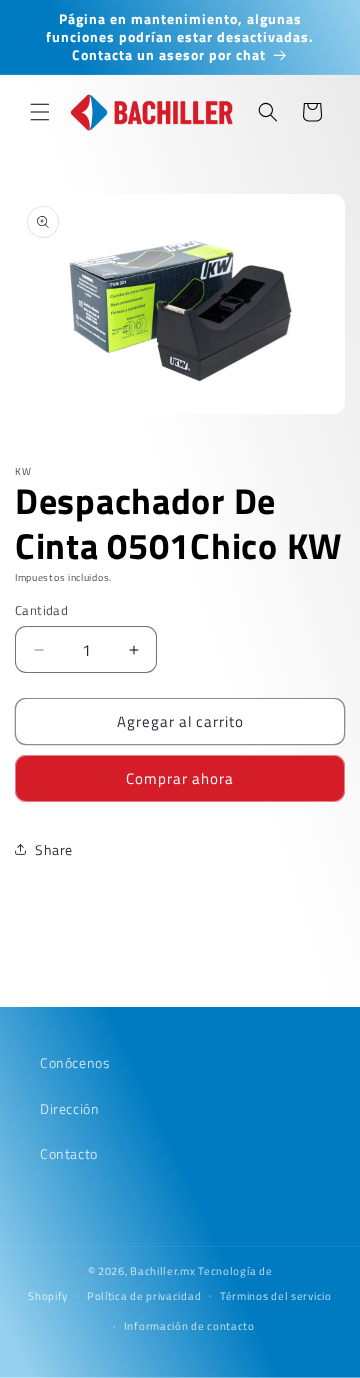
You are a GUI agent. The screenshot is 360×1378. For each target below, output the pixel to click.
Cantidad (41, 610)
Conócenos (75, 1062)
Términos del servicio (276, 1296)
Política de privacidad (144, 1296)
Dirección (69, 1108)
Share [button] (54, 849)
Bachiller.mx (162, 1271)
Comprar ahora (180, 778)
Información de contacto (189, 1326)
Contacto (69, 1153)
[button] (40, 112)
